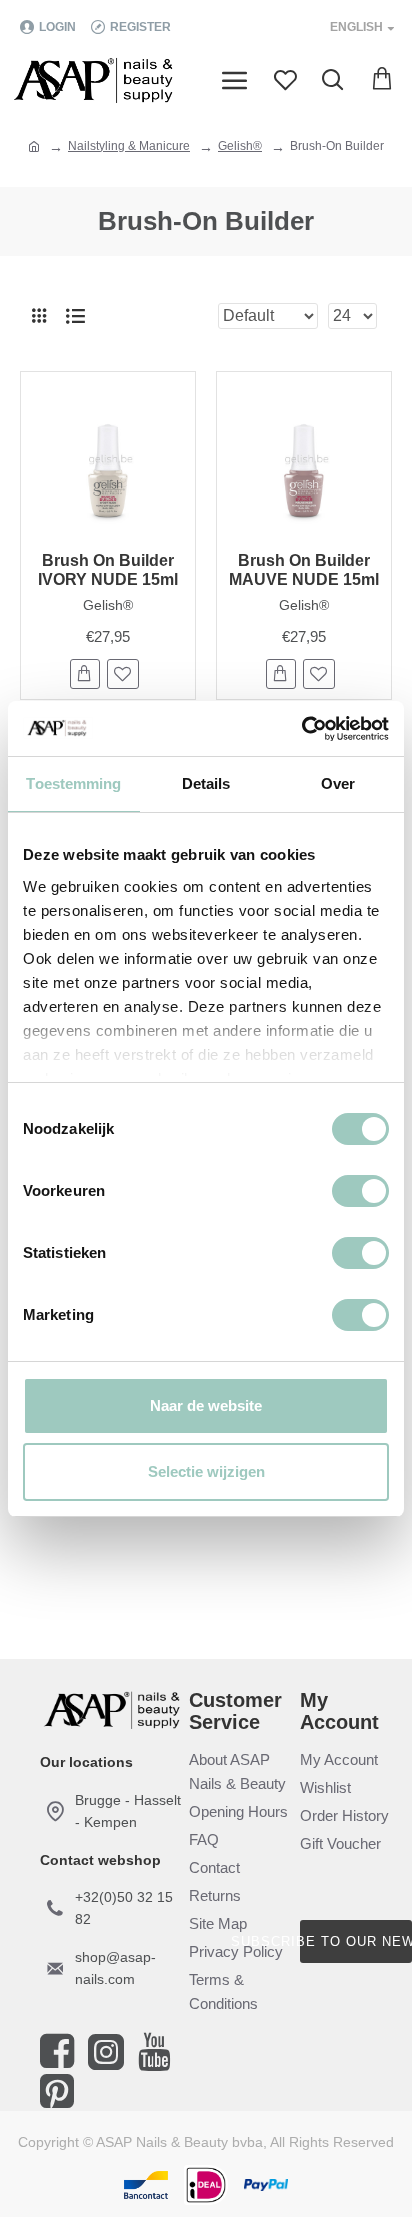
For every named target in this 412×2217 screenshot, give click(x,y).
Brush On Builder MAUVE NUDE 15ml (304, 570)
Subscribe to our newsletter (356, 1941)
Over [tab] (338, 783)
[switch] (360, 1191)
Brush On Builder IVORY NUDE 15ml (108, 570)
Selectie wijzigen (206, 1471)
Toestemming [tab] (73, 783)
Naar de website (206, 1405)
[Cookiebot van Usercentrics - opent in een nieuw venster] (301, 729)
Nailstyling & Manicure (129, 146)
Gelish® (240, 146)
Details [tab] (206, 783)
